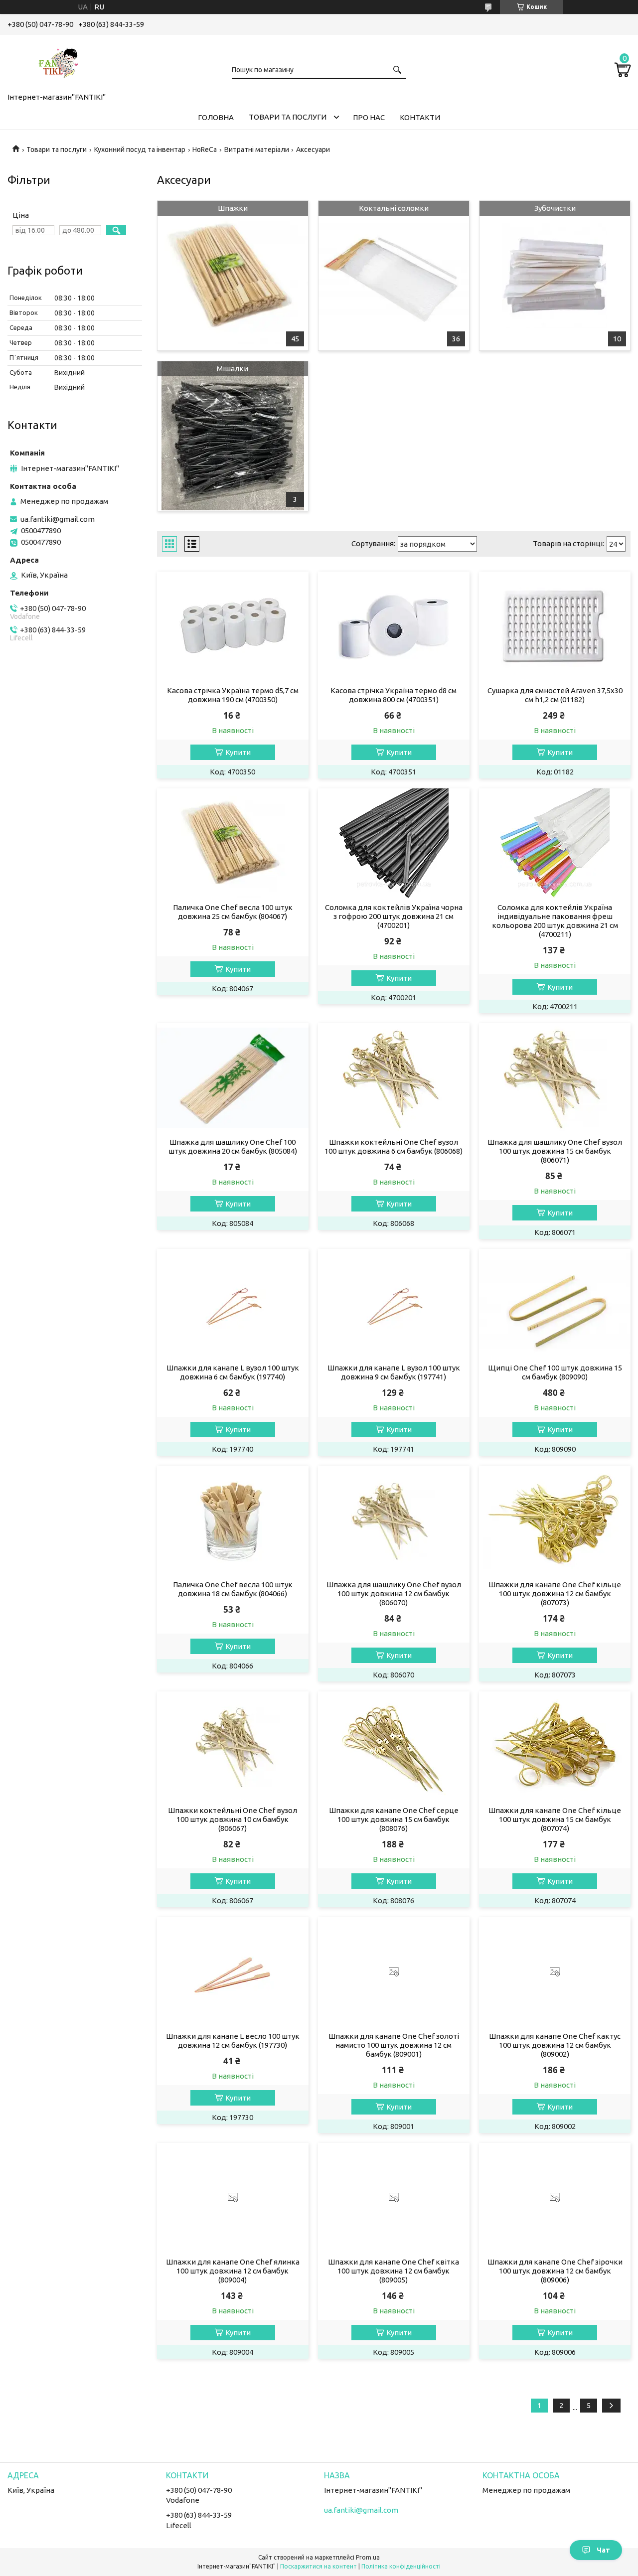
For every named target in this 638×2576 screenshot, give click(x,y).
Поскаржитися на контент (319, 2566)
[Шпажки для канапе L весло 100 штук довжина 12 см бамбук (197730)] (233, 1972)
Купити (238, 752)
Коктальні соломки (394, 208)
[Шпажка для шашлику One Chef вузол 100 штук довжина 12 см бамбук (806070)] (394, 1520)
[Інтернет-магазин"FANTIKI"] (57, 62)
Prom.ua (368, 2557)
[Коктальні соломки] (394, 276)
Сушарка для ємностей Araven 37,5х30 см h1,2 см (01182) (555, 695)
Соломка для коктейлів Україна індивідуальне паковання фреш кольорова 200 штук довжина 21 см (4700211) (555, 921)
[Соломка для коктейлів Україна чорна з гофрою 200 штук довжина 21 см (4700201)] (394, 843)
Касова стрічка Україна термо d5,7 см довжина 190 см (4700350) (233, 695)
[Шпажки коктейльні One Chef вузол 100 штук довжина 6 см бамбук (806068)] (394, 1078)
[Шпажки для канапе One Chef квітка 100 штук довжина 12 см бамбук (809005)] (394, 2198)
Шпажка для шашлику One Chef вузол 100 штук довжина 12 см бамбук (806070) (394, 1593)
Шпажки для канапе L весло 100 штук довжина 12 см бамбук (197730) (233, 2041)
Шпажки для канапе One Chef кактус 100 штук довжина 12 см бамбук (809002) (555, 2045)
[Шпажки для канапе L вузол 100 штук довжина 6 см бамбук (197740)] (233, 1304)
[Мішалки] (233, 436)
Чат (603, 2550)
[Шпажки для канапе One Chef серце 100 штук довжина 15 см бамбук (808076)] (394, 1746)
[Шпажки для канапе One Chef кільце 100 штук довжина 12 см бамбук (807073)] (555, 1520)
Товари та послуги (288, 117)
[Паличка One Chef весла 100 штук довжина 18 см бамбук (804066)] (233, 1520)
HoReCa (205, 150)
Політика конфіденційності (401, 2566)
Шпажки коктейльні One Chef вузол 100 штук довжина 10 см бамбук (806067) (233, 1819)
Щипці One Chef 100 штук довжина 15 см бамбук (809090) (555, 1372)
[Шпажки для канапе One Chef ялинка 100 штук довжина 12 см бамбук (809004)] (233, 2198)
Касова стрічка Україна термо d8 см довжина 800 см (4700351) (394, 695)
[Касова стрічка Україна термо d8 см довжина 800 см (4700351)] (394, 626)
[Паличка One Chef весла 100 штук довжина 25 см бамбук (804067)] (233, 843)
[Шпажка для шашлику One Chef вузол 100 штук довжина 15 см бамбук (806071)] (555, 1078)
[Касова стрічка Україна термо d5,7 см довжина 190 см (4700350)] (233, 626)
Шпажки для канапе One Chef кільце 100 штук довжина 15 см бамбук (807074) (555, 1819)
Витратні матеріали (257, 150)
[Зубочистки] (555, 276)
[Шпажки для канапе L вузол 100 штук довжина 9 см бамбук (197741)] (394, 1304)
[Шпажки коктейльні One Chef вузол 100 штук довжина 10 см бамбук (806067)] (233, 1746)
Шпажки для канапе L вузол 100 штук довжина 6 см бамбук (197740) (233, 1372)
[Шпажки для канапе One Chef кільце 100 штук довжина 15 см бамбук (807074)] (555, 1746)
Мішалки (233, 369)
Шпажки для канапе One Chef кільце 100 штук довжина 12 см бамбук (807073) (555, 1593)
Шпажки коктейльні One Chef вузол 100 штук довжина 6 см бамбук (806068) (394, 1146)
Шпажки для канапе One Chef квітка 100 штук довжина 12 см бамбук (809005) (394, 2271)
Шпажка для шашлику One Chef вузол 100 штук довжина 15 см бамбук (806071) (555, 1151)
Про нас (369, 117)
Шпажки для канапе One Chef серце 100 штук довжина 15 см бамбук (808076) (394, 1819)
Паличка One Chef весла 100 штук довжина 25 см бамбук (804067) (233, 912)
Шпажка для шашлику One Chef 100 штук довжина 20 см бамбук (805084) (233, 1146)
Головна (216, 117)
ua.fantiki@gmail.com (58, 519)
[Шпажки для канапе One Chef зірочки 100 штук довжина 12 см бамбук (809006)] (555, 2198)
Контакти (420, 117)
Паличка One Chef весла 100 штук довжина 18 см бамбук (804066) (233, 1589)
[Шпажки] (233, 276)
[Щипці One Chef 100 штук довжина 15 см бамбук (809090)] (555, 1304)
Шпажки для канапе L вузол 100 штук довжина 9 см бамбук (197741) (394, 1372)
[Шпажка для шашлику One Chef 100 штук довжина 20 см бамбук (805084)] (233, 1078)
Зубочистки (555, 208)
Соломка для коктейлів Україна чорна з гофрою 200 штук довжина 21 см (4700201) (394, 916)
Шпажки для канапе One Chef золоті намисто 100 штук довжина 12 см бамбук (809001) (394, 2045)
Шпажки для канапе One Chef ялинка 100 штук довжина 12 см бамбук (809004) (233, 2271)
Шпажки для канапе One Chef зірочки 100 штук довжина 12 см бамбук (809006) (555, 2271)
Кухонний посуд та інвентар (140, 150)
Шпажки (233, 208)
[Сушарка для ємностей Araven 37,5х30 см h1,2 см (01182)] (555, 626)
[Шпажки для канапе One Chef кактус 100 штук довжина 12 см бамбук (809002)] (555, 1972)
